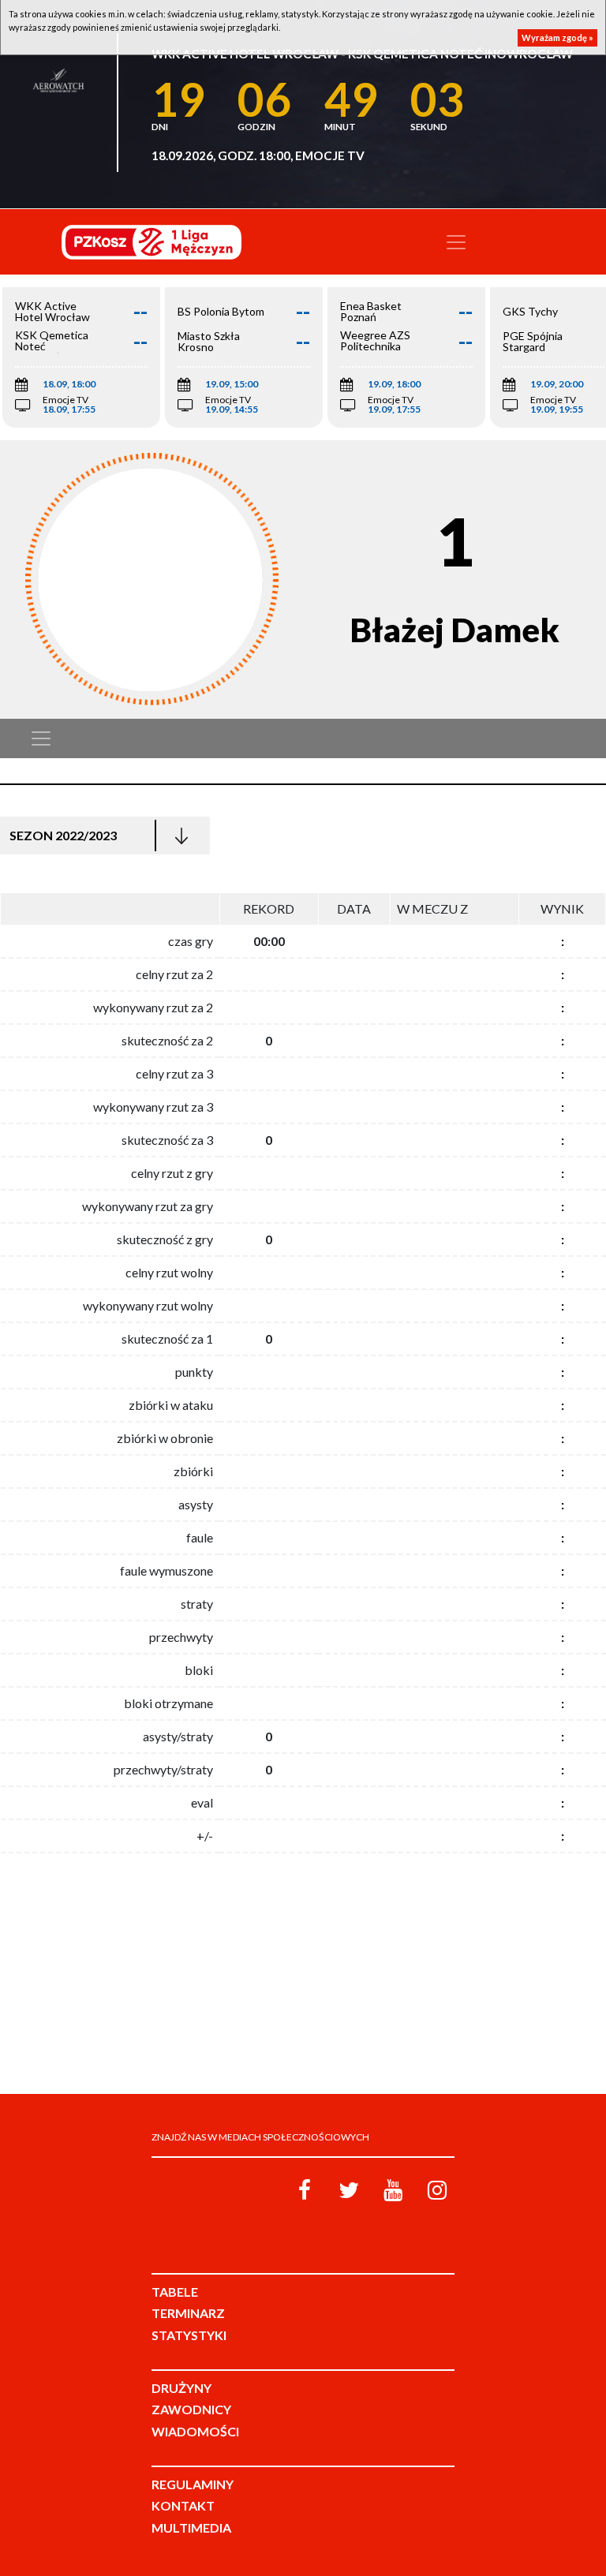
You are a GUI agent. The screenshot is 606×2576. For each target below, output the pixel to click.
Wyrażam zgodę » (557, 37)
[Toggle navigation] (456, 242)
